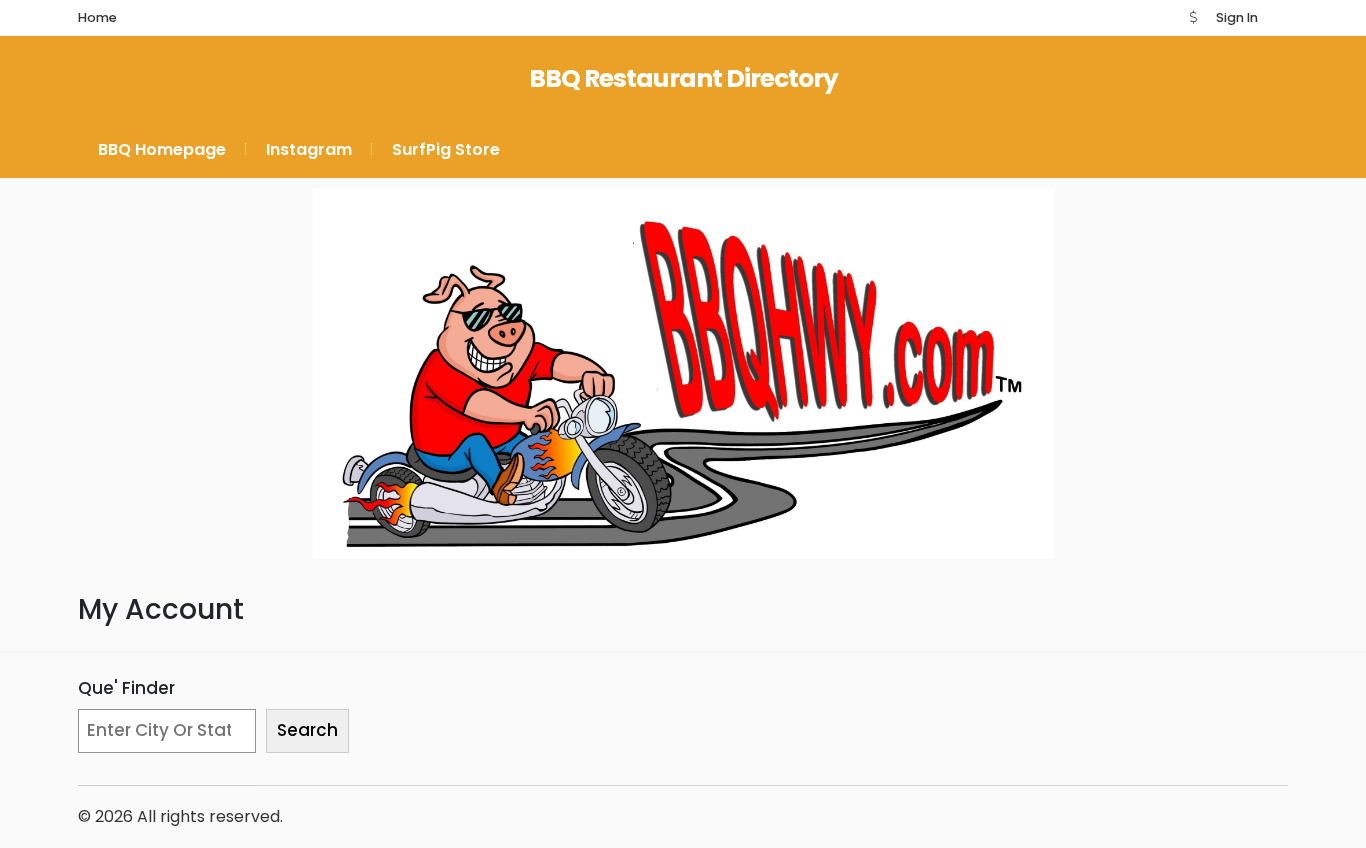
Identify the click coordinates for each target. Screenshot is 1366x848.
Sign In (1237, 17)
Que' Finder (126, 688)
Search (307, 730)
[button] (1193, 17)
